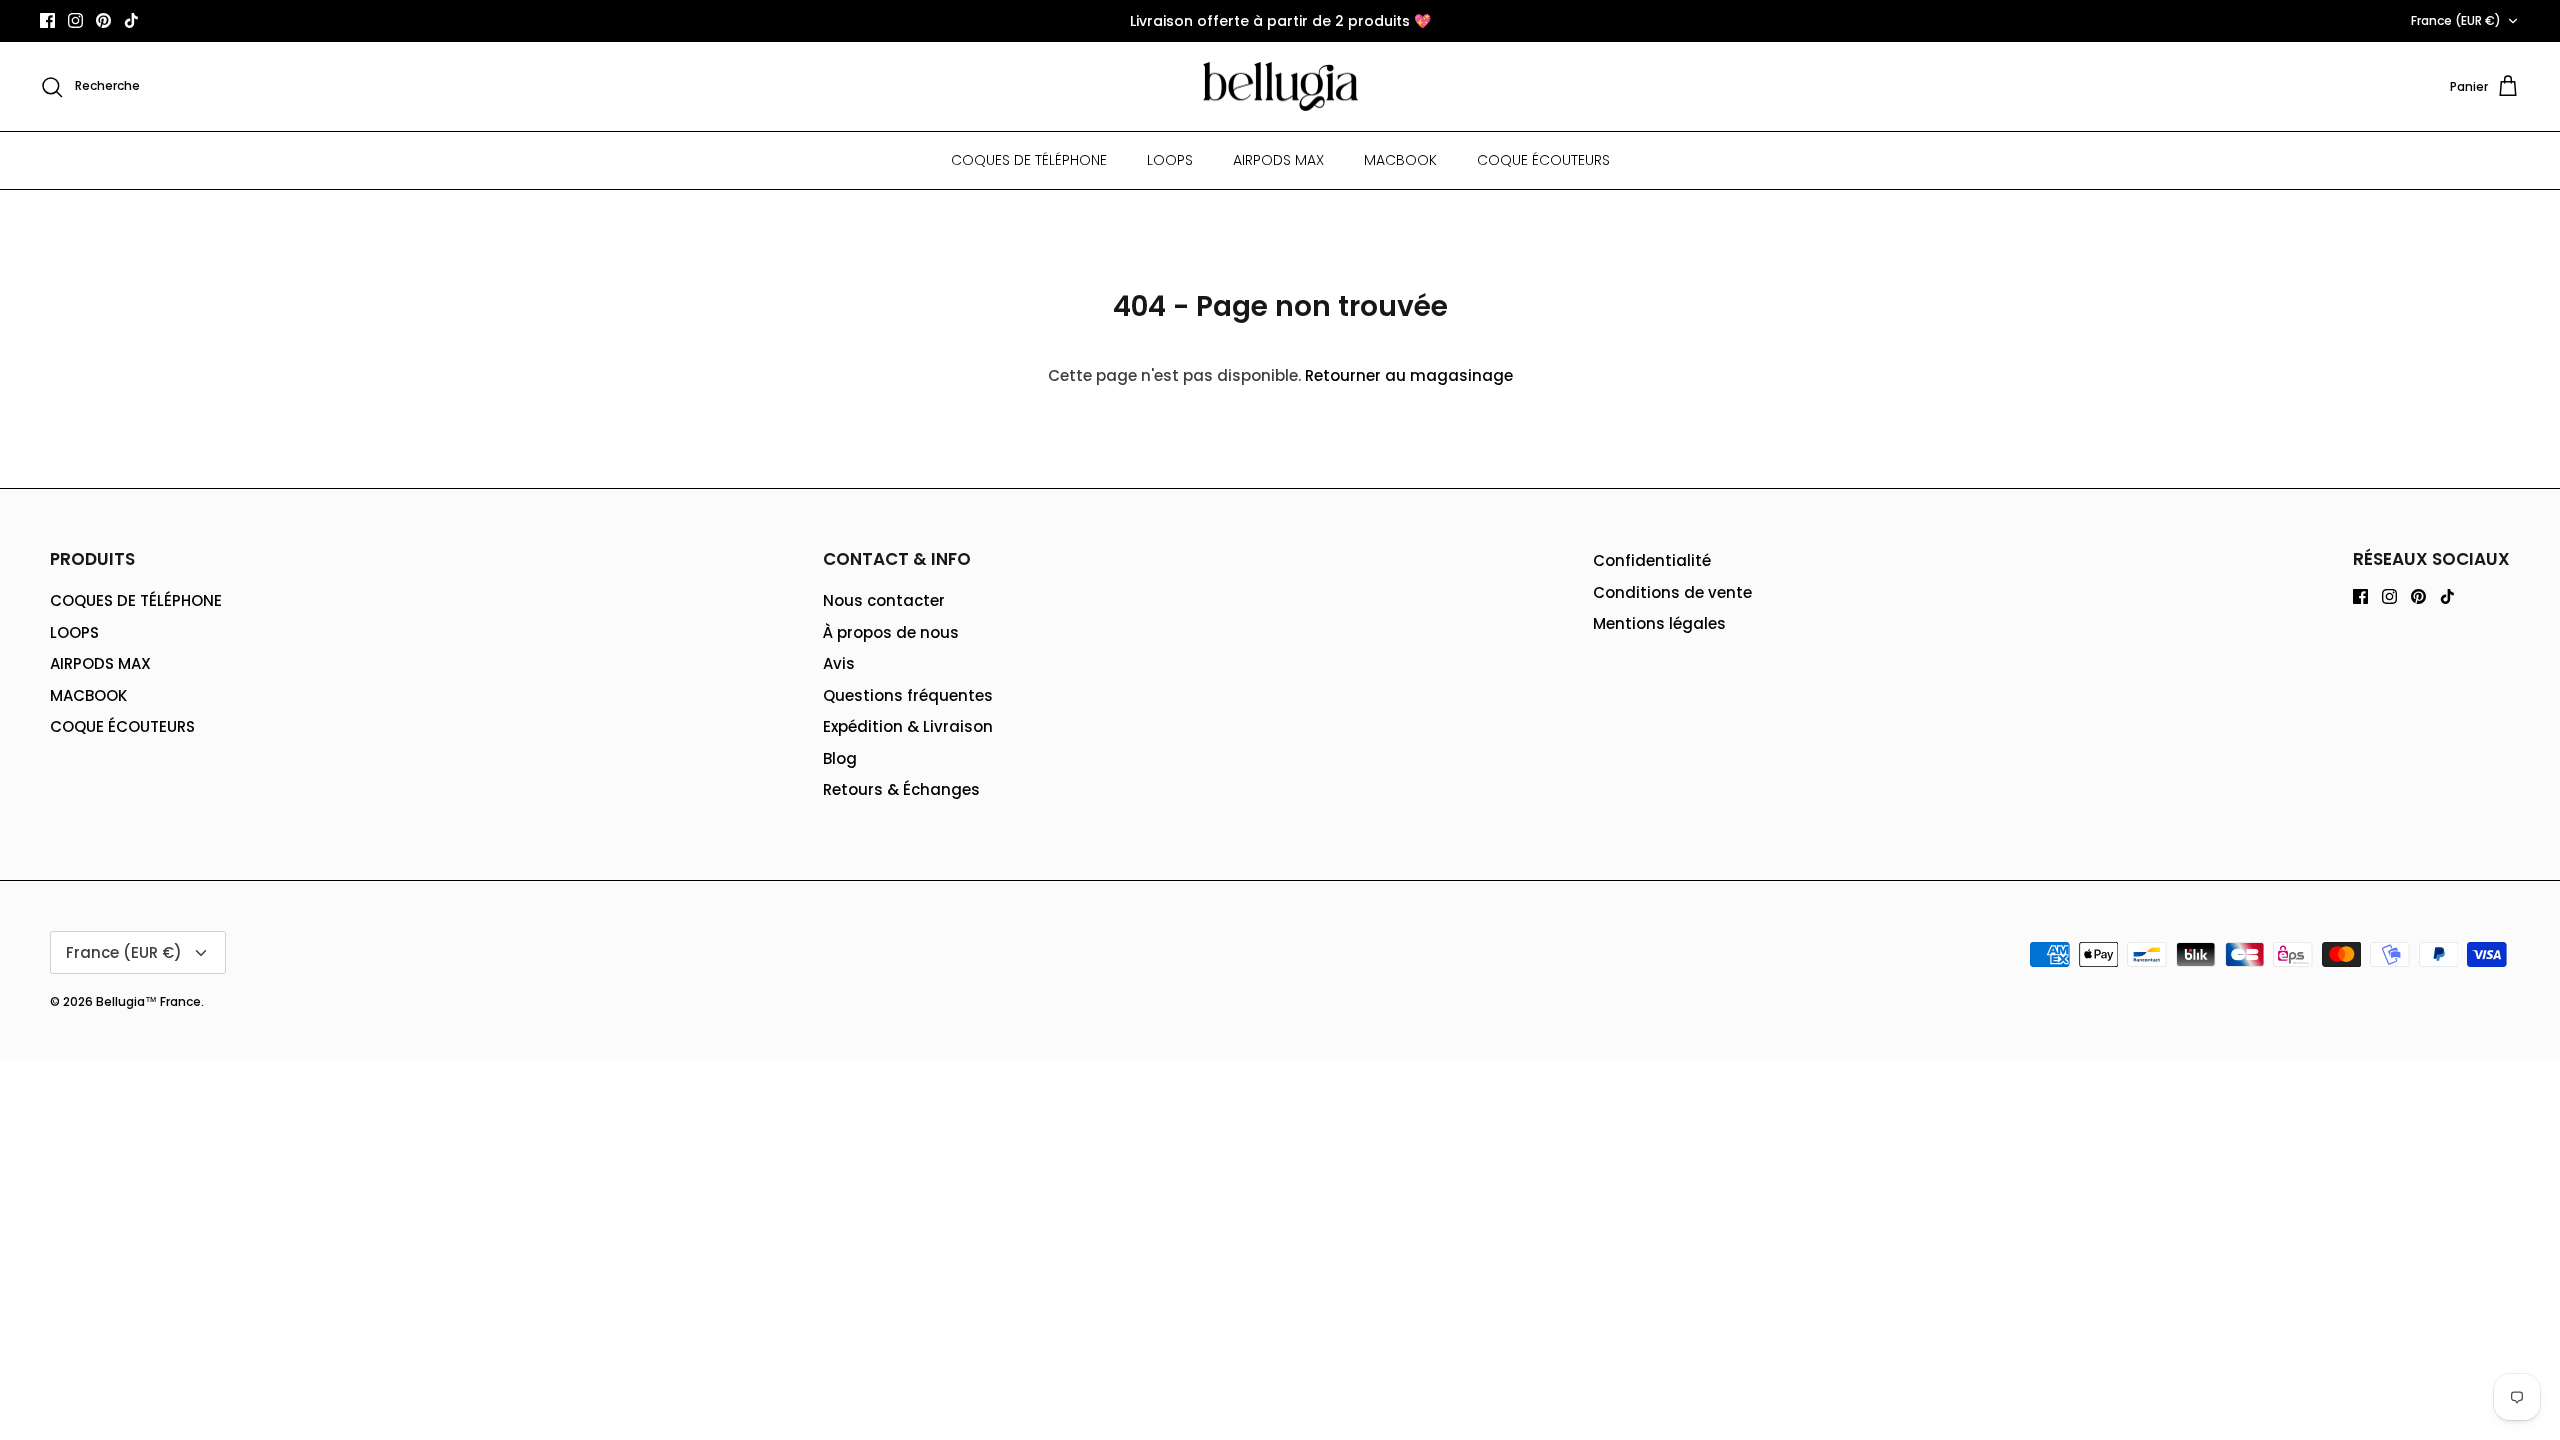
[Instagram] (75, 20)
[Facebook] (47, 20)
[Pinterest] (103, 20)
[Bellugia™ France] (1280, 87)
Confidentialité (1652, 560)
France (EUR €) (2456, 20)
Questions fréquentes (908, 695)
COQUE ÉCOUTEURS (1543, 160)
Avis (839, 663)
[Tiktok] (131, 20)
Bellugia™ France (148, 1001)
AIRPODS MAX (1278, 160)
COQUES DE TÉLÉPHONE (1029, 160)
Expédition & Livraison (908, 726)
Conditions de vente (1672, 592)
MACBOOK (1400, 160)
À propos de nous (891, 632)
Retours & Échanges (901, 789)
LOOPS (1170, 160)
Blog (840, 758)
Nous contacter (884, 600)
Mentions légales (1659, 623)
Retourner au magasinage (1409, 375)
